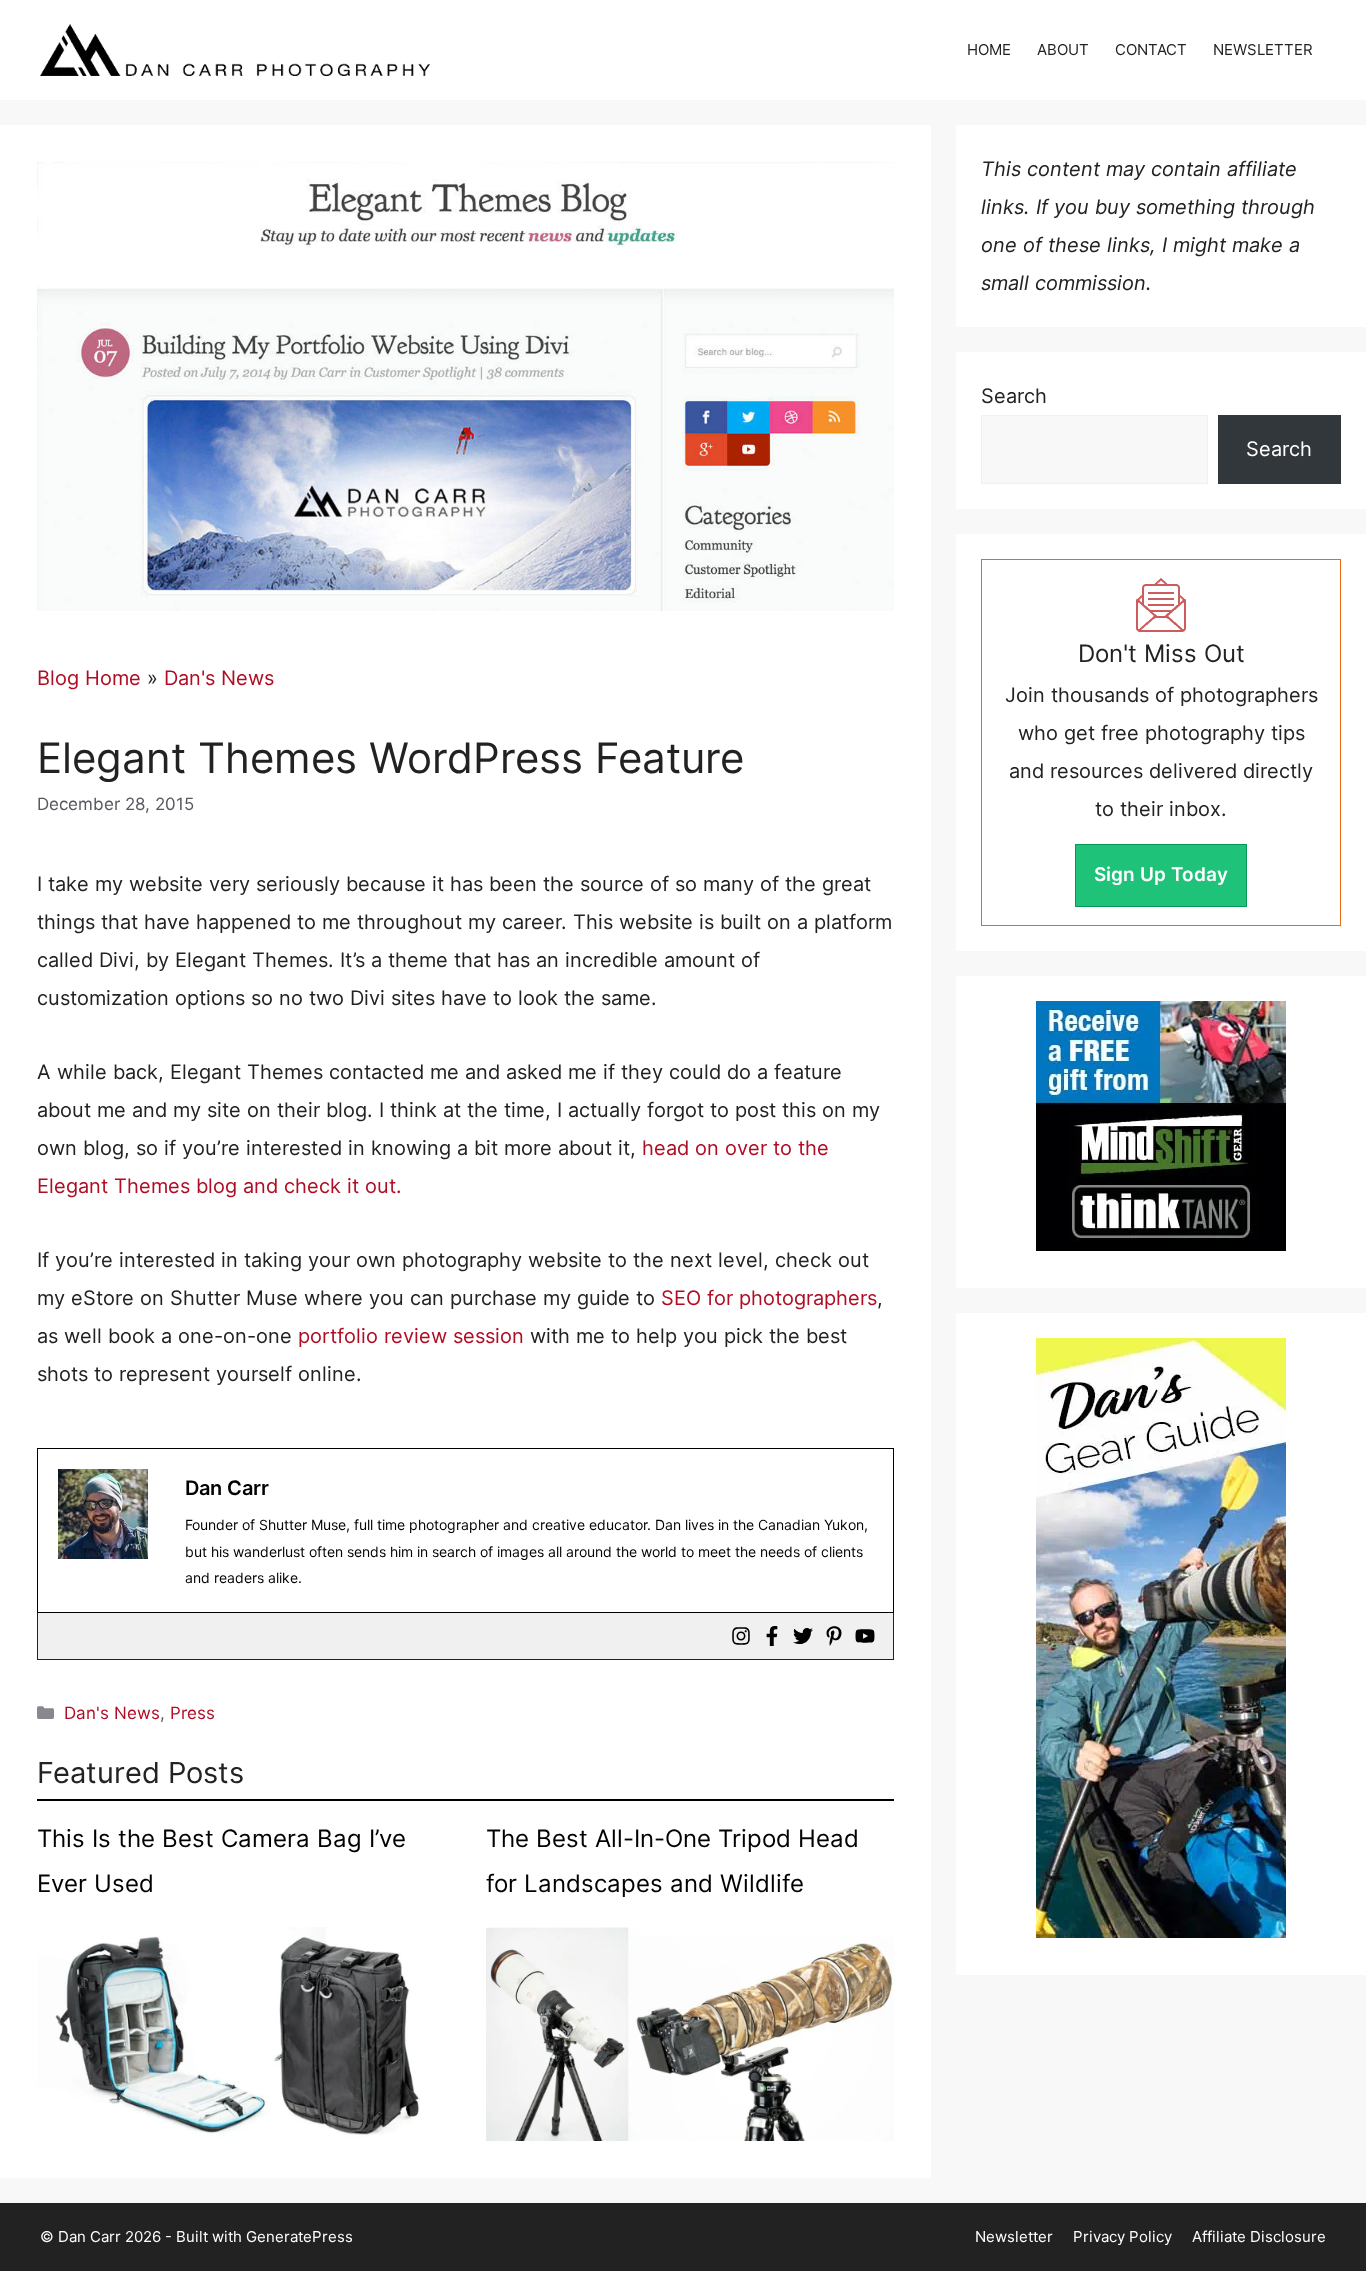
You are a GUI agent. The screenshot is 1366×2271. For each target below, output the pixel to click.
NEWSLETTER (1263, 49)
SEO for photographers (769, 1298)
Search (1014, 396)
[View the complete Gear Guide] (1161, 1638)
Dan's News (219, 678)
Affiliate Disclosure (1259, 2236)
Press (192, 1713)
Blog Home (89, 678)
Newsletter (1014, 2236)
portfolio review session (411, 1336)
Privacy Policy (1122, 2236)
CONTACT (1151, 49)
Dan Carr (227, 1488)
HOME (989, 49)
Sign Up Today (1161, 874)
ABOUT (1063, 49)
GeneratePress (299, 2236)
